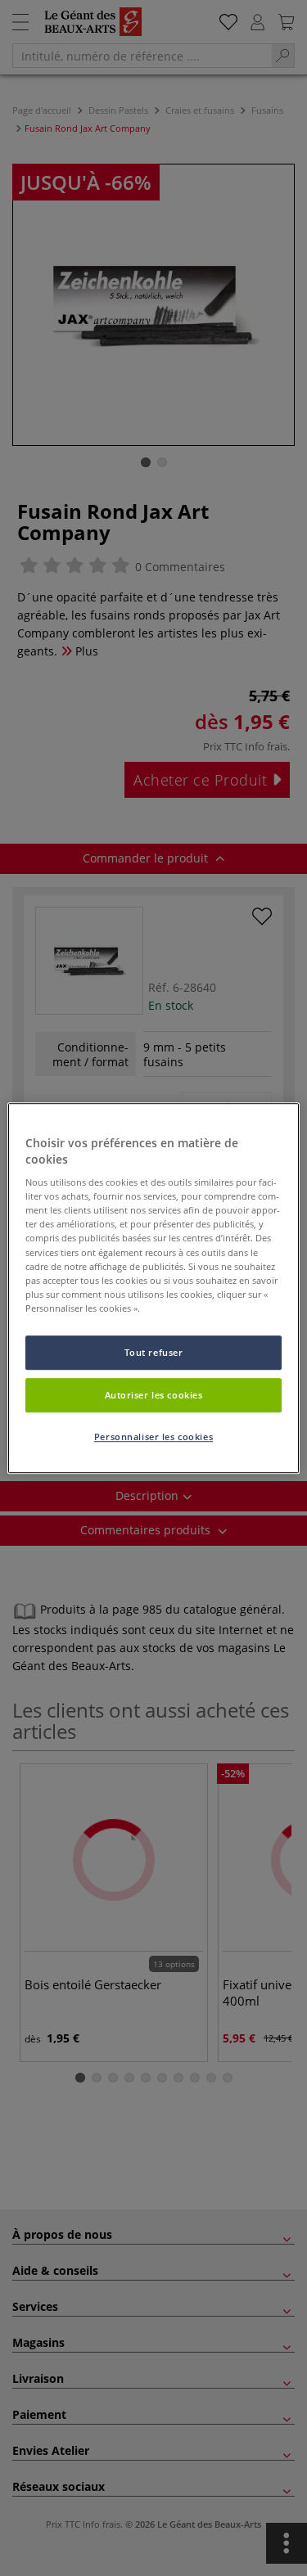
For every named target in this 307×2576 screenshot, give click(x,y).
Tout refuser (154, 1352)
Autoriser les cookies (154, 1395)
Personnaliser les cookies (153, 1437)
